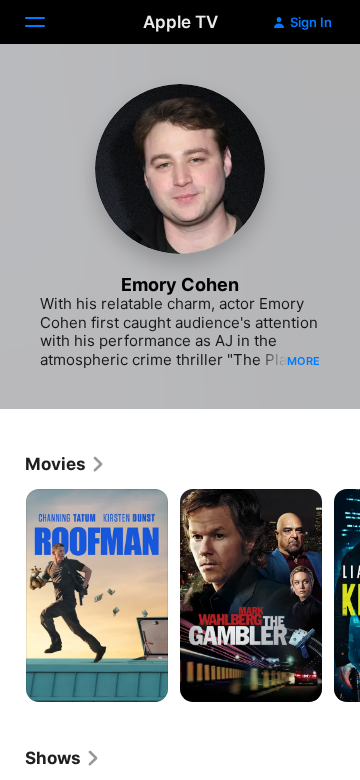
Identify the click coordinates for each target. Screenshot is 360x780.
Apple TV (180, 22)
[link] (65, 464)
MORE (303, 361)
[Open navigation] (47, 22)
